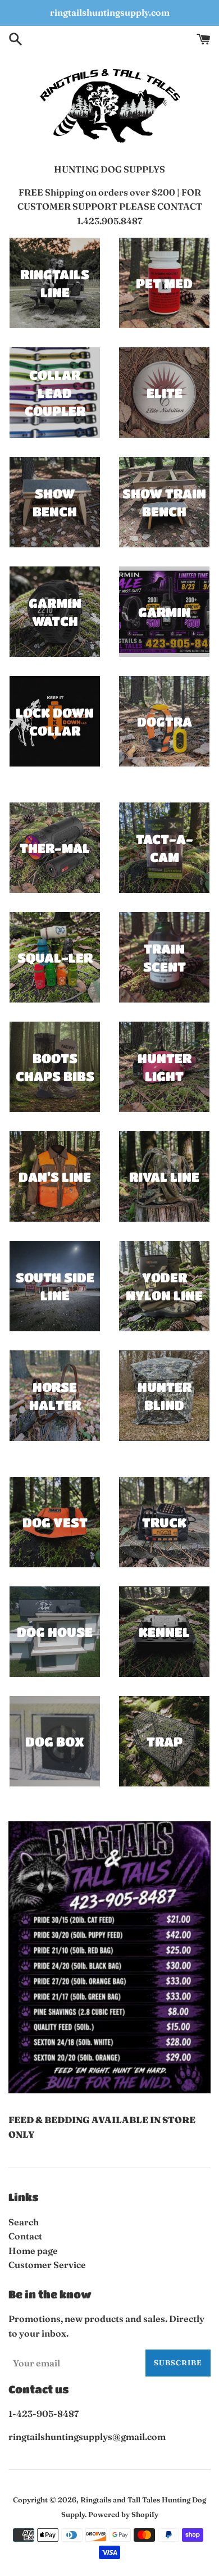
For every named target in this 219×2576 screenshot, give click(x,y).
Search (24, 2222)
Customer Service (47, 2265)
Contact (25, 2236)
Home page (33, 2251)
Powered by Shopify (123, 2514)
